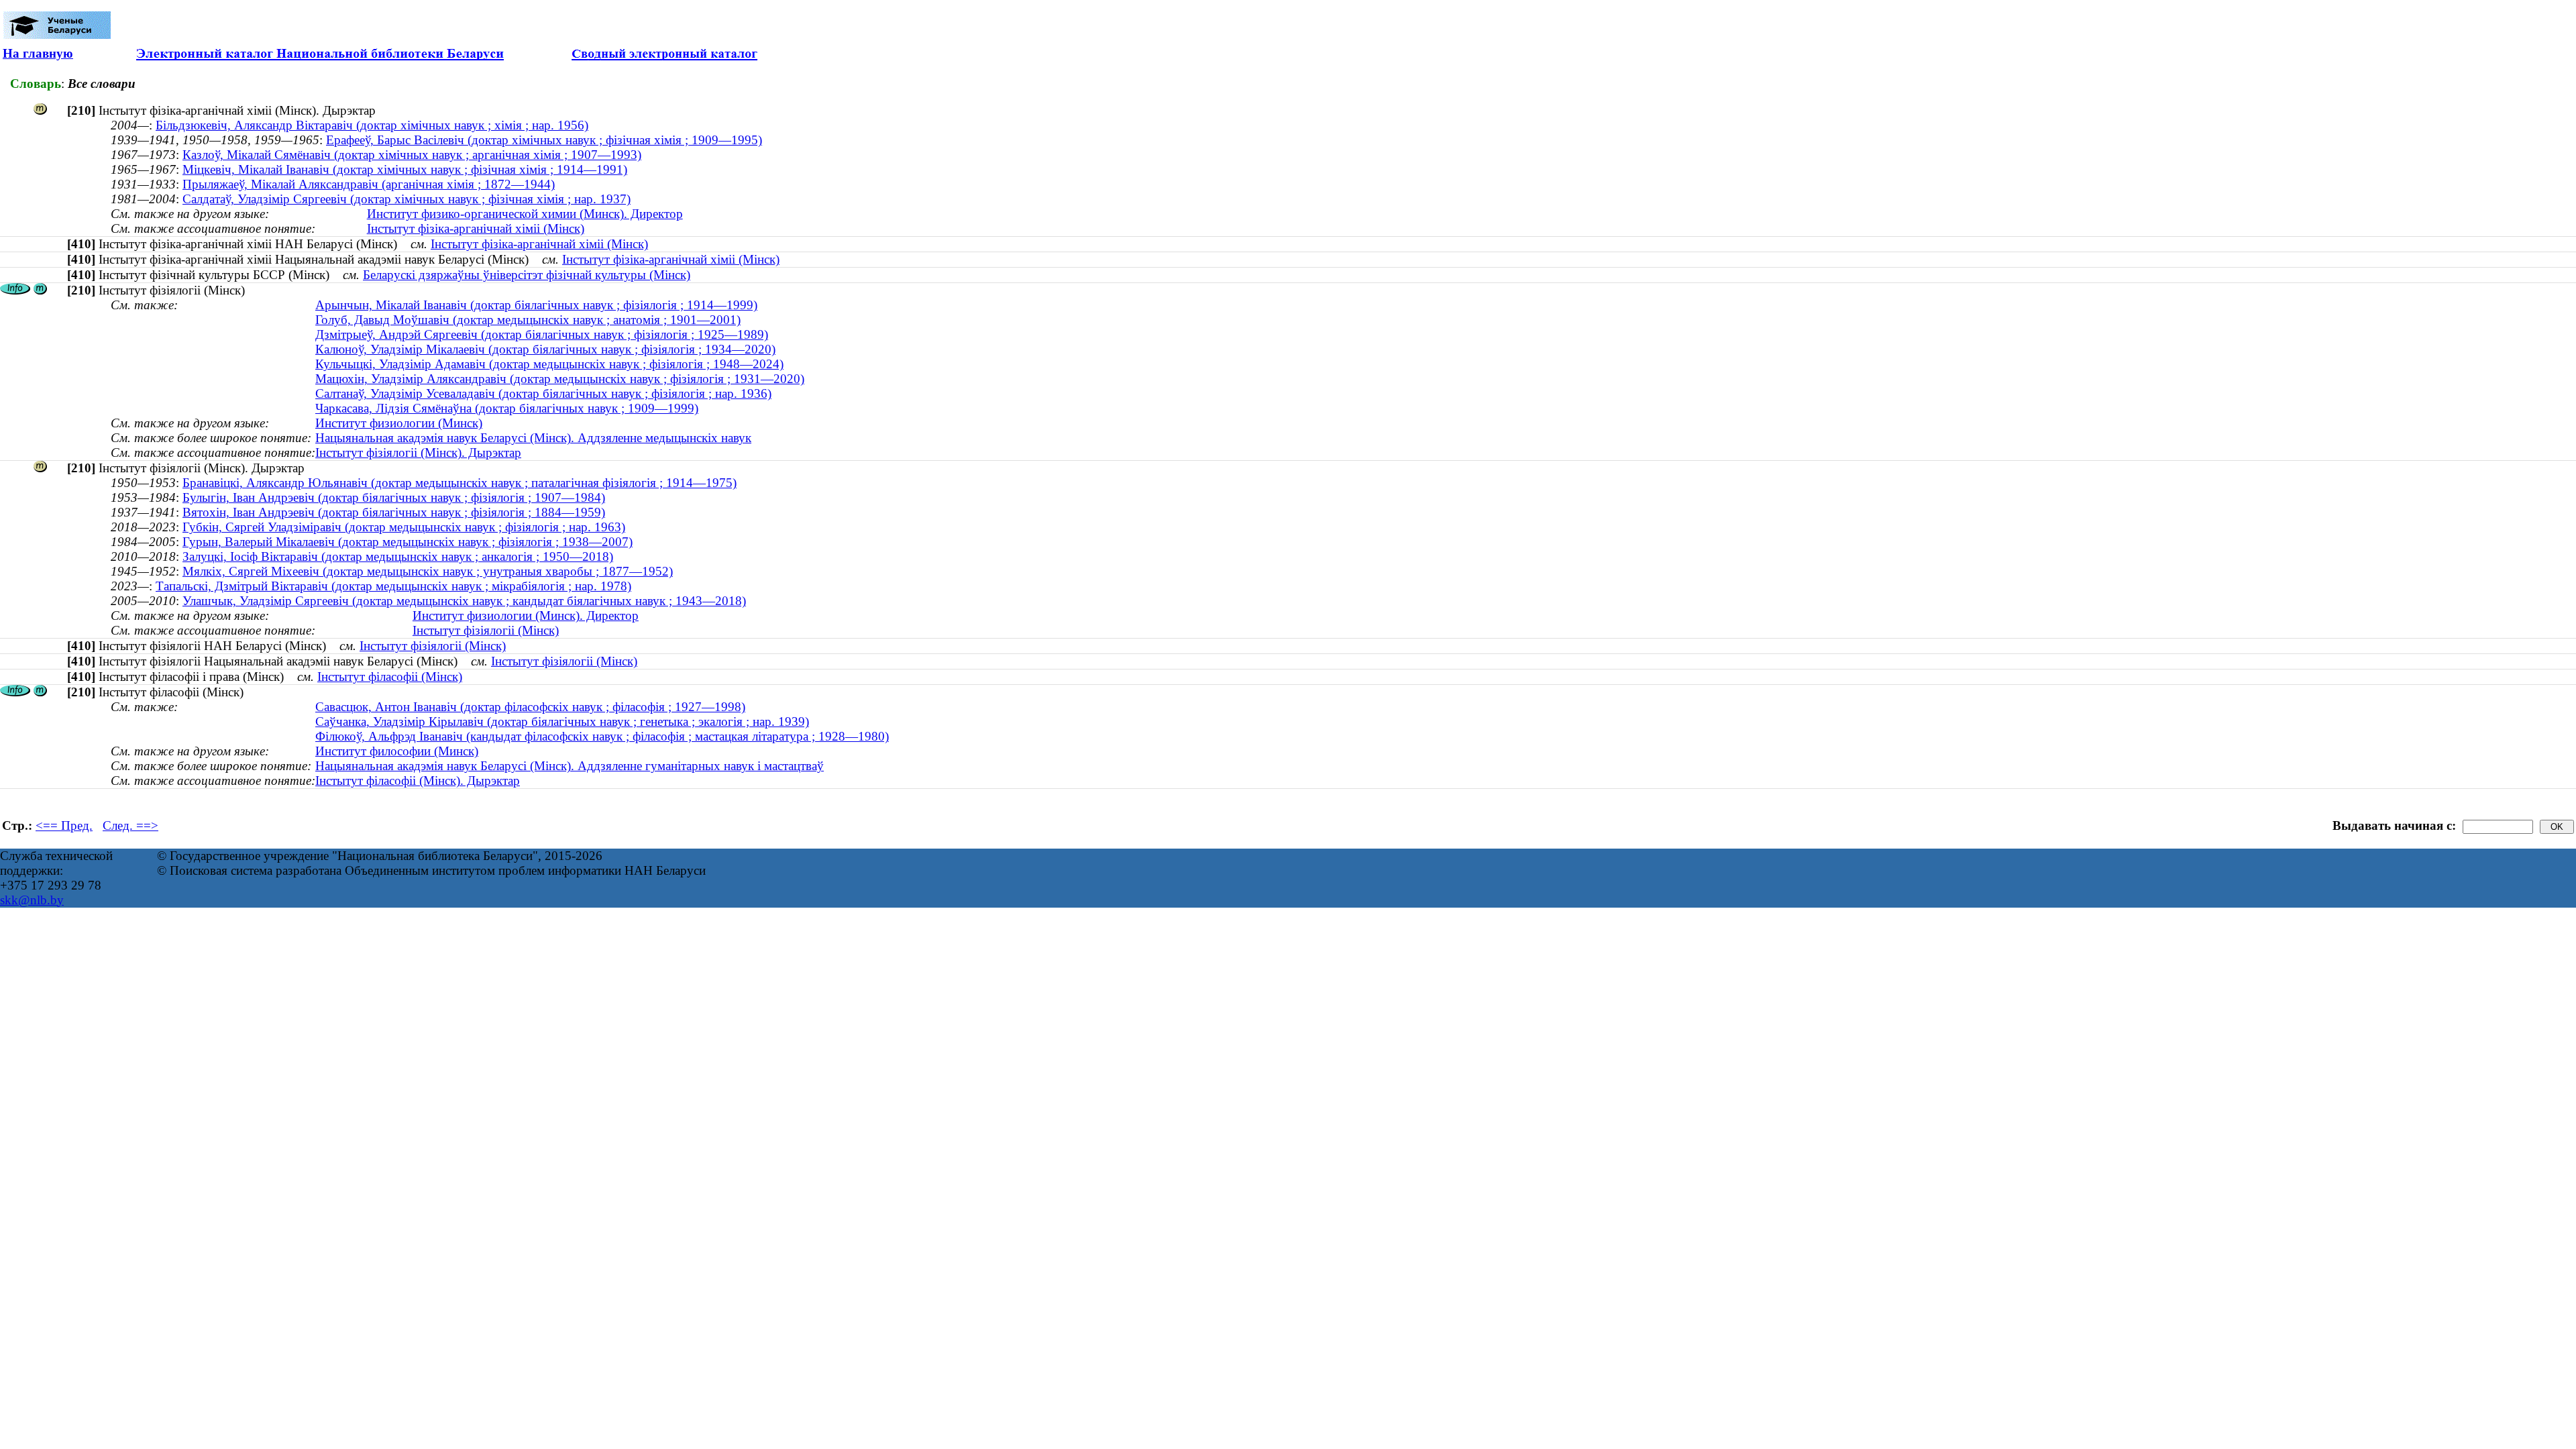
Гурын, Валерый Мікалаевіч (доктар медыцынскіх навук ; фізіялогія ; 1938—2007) (408, 542)
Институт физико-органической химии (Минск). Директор (525, 214)
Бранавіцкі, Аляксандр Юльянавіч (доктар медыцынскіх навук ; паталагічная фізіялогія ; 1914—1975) (460, 483)
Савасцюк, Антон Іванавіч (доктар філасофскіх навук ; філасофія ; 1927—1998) (530, 707)
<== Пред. (64, 825)
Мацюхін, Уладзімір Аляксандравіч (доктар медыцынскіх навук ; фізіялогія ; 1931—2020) (560, 379)
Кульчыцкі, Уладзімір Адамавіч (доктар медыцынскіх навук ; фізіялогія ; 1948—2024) (549, 364)
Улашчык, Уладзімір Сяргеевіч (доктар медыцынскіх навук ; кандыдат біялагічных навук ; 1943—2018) (464, 601)
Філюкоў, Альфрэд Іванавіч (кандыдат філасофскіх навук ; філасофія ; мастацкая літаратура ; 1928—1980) (602, 736)
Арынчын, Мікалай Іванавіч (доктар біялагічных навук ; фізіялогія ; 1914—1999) (536, 305)
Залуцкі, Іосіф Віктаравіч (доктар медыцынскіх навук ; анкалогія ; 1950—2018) (398, 556)
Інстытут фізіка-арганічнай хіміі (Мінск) (476, 228)
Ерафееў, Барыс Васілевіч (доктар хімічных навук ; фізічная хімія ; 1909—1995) (544, 140)
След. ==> (130, 825)
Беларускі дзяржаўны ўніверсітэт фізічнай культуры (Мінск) (527, 275)
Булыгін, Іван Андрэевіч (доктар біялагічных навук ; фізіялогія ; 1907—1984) (394, 497)
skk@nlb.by (32, 900)
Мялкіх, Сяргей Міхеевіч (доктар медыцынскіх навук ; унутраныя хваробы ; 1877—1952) (428, 571)
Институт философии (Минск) (397, 751)
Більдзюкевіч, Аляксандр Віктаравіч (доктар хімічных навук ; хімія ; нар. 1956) (372, 125)
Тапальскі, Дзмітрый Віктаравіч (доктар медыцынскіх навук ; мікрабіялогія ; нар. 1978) (393, 586)
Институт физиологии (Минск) (399, 423)
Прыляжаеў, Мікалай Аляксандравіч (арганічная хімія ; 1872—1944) (369, 184)
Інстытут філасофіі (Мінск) (390, 677)
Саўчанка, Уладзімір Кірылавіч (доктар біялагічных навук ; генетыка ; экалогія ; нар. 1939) (562, 721)
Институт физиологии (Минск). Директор (526, 615)
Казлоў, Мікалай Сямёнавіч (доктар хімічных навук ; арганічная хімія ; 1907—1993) (412, 155)
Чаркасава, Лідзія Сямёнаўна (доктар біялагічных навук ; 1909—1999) (507, 408)
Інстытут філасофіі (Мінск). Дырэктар (418, 781)
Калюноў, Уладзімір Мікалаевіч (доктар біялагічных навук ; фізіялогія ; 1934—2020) (545, 349)
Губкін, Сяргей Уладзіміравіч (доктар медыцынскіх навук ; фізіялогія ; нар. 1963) (404, 527)
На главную (38, 53)
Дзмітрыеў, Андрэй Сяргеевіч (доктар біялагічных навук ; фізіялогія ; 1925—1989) (542, 334)
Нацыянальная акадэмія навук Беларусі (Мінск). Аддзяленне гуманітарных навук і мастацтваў (570, 766)
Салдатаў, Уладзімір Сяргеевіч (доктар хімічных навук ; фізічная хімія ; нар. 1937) (407, 199)
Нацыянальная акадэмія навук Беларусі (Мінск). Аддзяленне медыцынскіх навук (533, 438)
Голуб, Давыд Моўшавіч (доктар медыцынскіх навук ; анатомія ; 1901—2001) (528, 320)
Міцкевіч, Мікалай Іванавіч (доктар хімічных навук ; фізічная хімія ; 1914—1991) (405, 169)
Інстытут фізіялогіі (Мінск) (486, 630)
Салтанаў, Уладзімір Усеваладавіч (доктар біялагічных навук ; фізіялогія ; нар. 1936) (543, 393)
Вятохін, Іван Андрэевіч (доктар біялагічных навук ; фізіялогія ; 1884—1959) (394, 512)
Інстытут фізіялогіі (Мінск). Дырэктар (418, 452)
